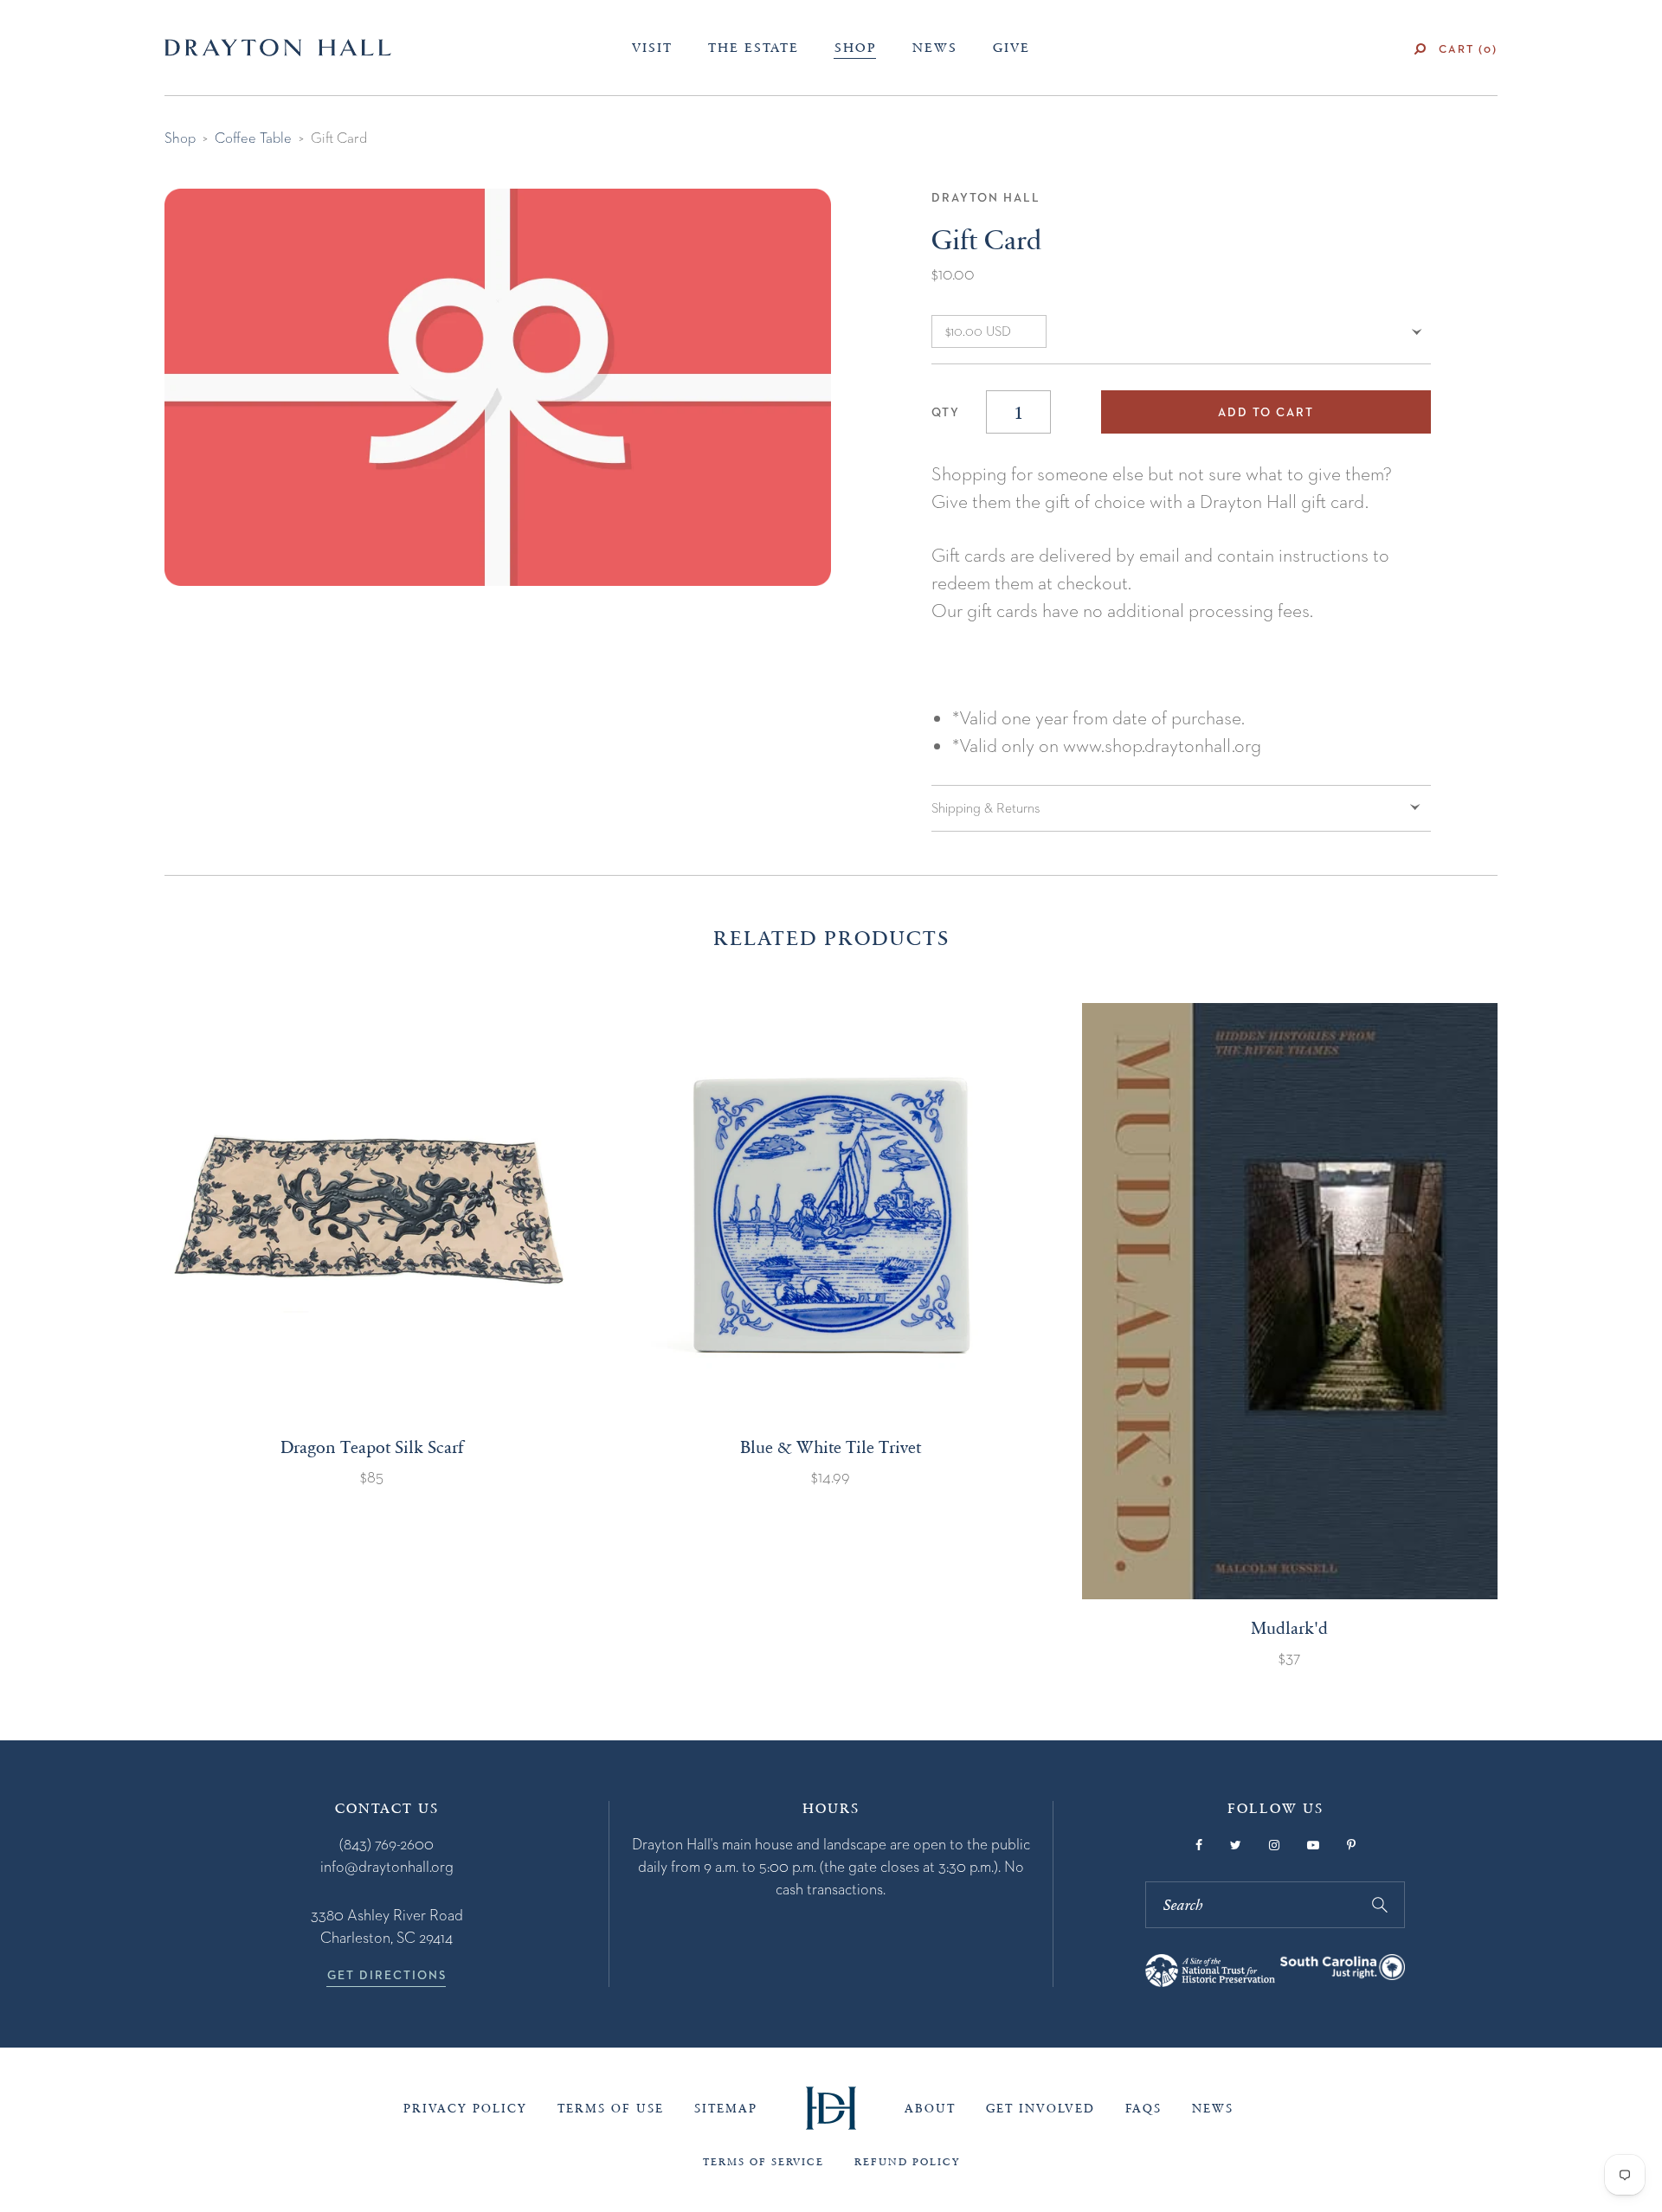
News (935, 48)
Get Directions (387, 1975)
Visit (652, 48)
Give (1011, 48)
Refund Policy (907, 2162)
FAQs (1143, 2109)
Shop (856, 48)
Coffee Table (253, 138)
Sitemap (726, 2109)
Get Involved (1040, 2109)
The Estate (754, 48)
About (930, 2109)
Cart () (1468, 49)
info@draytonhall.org (387, 1866)
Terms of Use (611, 2109)
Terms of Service (763, 2162)
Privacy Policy (465, 2109)
